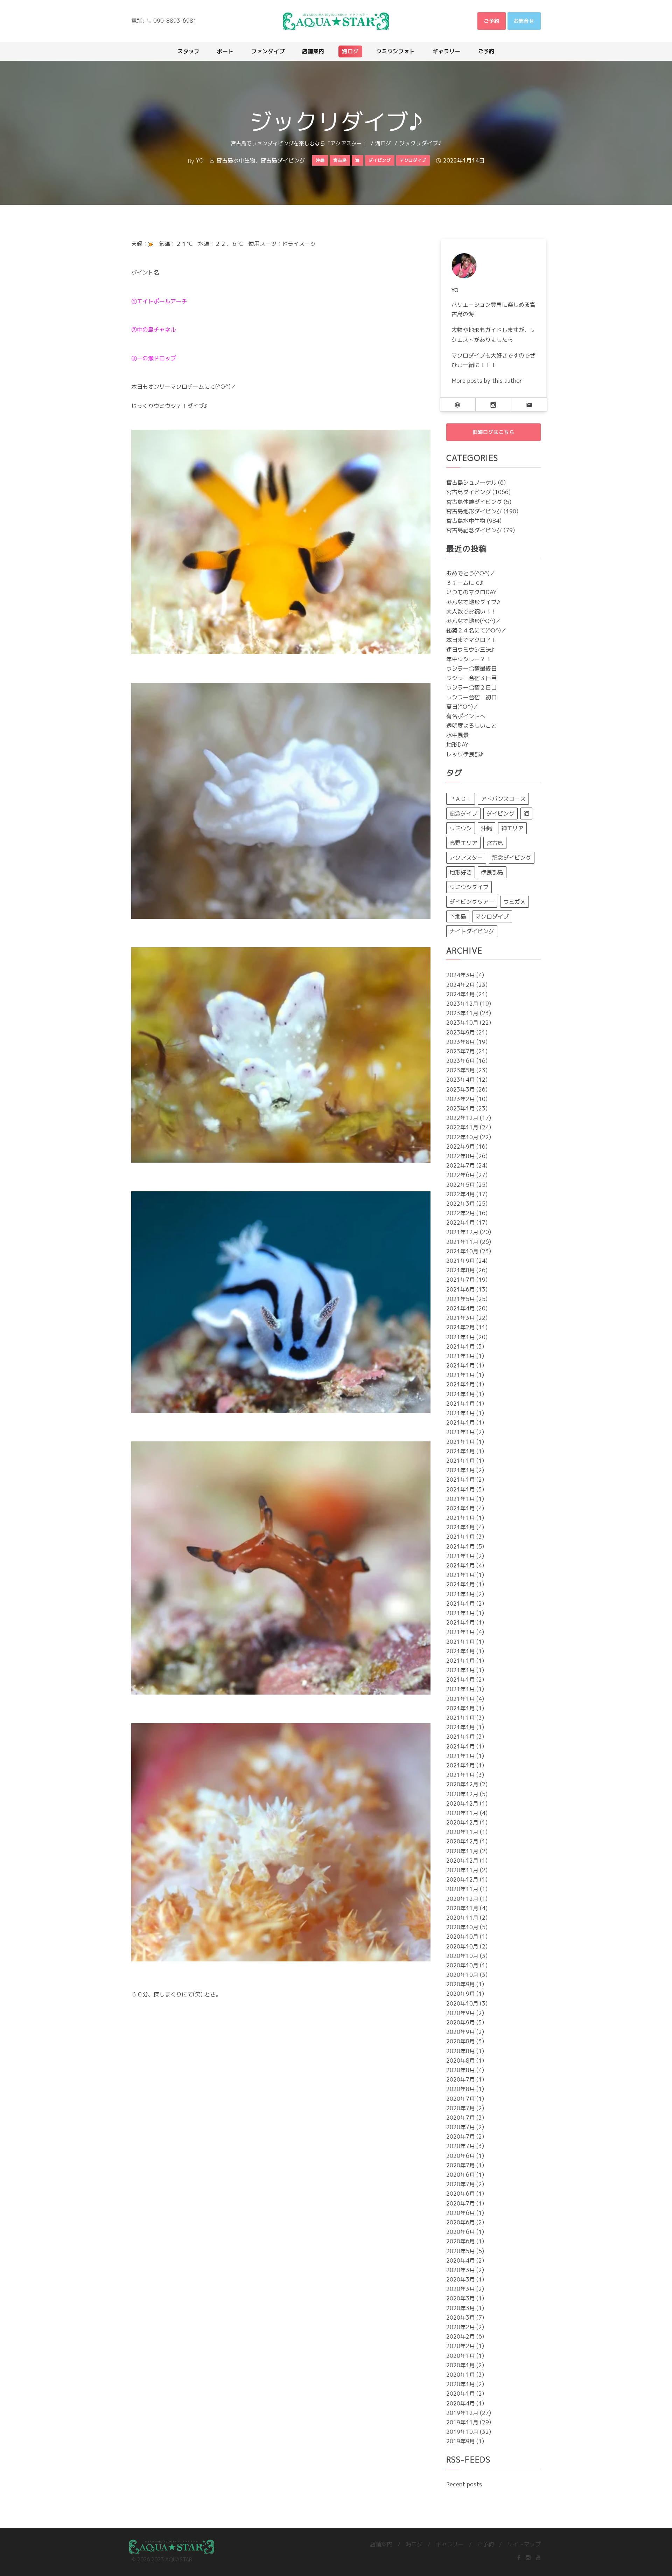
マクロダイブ (492, 916)
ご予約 (485, 2544)
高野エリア (463, 843)
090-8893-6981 (175, 21)
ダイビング (500, 813)
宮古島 (495, 843)
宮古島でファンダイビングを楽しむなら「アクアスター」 (299, 143)
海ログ (383, 143)
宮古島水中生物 (236, 160)
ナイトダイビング (472, 931)
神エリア (512, 828)
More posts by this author (487, 381)
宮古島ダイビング (283, 160)
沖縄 (486, 828)
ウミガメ (514, 902)
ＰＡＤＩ (461, 799)
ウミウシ (461, 828)
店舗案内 (381, 2544)
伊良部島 (492, 872)
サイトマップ (524, 2544)
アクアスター (466, 858)
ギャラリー (450, 2544)
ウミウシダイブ (469, 887)
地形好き (461, 872)
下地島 (458, 916)
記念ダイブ (463, 813)
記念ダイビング (512, 858)
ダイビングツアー (472, 902)
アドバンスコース (503, 799)
